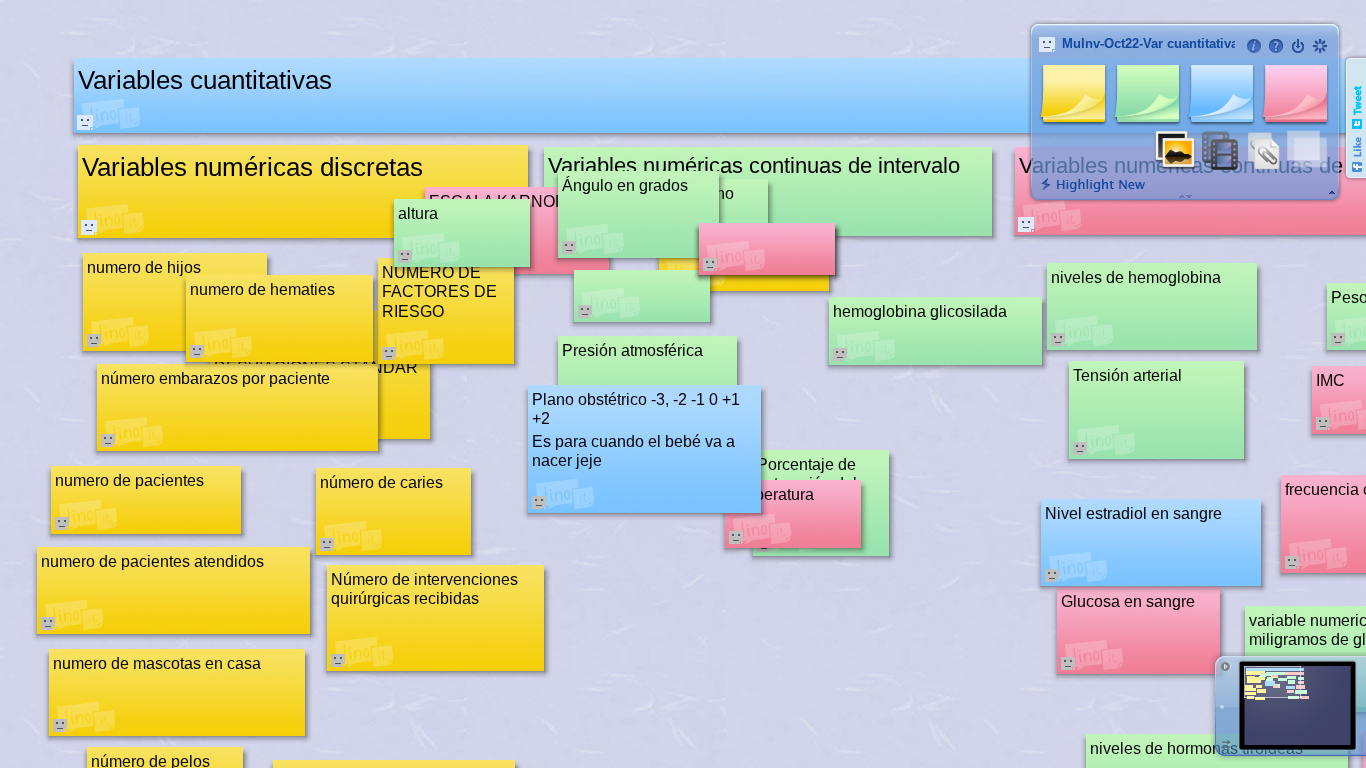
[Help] (1276, 46)
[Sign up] (1320, 46)
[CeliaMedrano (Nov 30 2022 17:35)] (85, 122)
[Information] (1254, 46)
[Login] (1298, 46)
